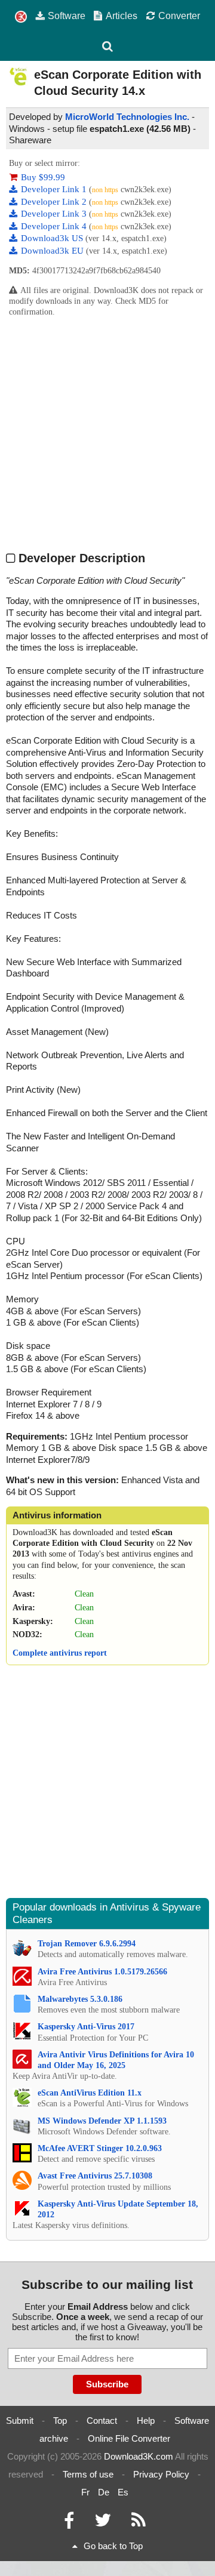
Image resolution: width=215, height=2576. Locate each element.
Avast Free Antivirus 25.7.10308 (95, 2176)
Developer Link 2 (55, 202)
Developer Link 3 (55, 214)
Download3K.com (139, 2456)
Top (60, 2421)
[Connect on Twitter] (103, 2523)
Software (67, 16)
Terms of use (88, 2474)
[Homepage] (21, 17)
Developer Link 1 (55, 189)
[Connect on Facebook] (69, 2523)
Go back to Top (113, 2546)
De (104, 2492)
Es (123, 2492)
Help (146, 2421)
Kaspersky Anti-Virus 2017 (86, 2027)
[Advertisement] (107, 433)
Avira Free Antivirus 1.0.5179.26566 (102, 1972)
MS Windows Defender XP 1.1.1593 (102, 2121)
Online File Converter (129, 2438)
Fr (85, 2492)
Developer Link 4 (55, 226)
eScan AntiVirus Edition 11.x (90, 2093)
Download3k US (53, 238)
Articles (122, 16)
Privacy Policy (161, 2474)
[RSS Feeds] (139, 2523)
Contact (102, 2421)
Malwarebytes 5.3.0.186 (80, 1999)
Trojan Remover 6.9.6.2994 (87, 1944)
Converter (179, 16)
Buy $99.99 (43, 177)
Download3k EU (53, 251)
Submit (20, 2421)
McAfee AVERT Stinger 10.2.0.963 (100, 2148)
